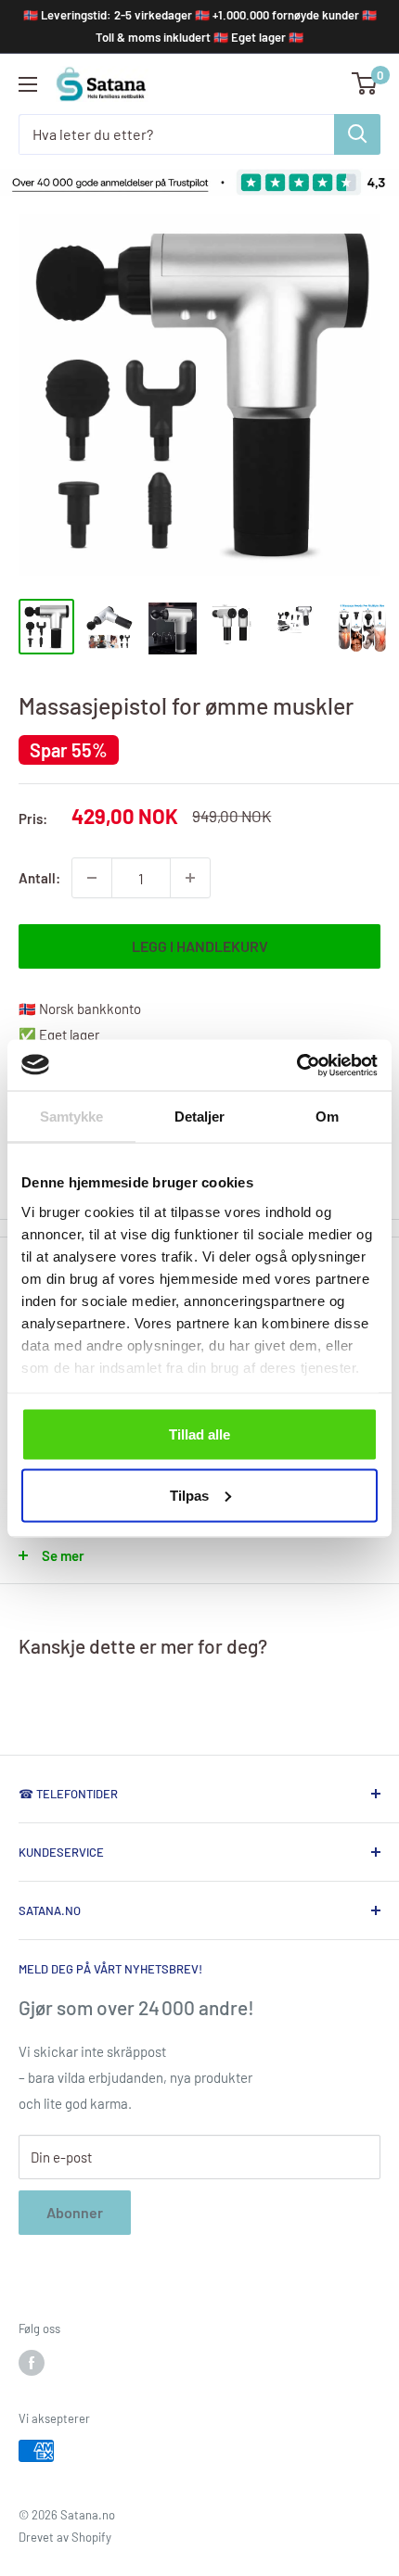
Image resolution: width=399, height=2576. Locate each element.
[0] (365, 83)
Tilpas (189, 1495)
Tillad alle (199, 1434)
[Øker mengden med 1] (190, 878)
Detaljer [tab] (200, 1117)
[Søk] (357, 134)
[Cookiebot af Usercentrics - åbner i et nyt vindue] (296, 1065)
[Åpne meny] (28, 84)
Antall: (39, 878)
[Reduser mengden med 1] (92, 878)
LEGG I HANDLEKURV (200, 946)
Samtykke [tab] (72, 1117)
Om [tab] (327, 1117)
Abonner (75, 2212)
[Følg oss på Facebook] (32, 2363)
